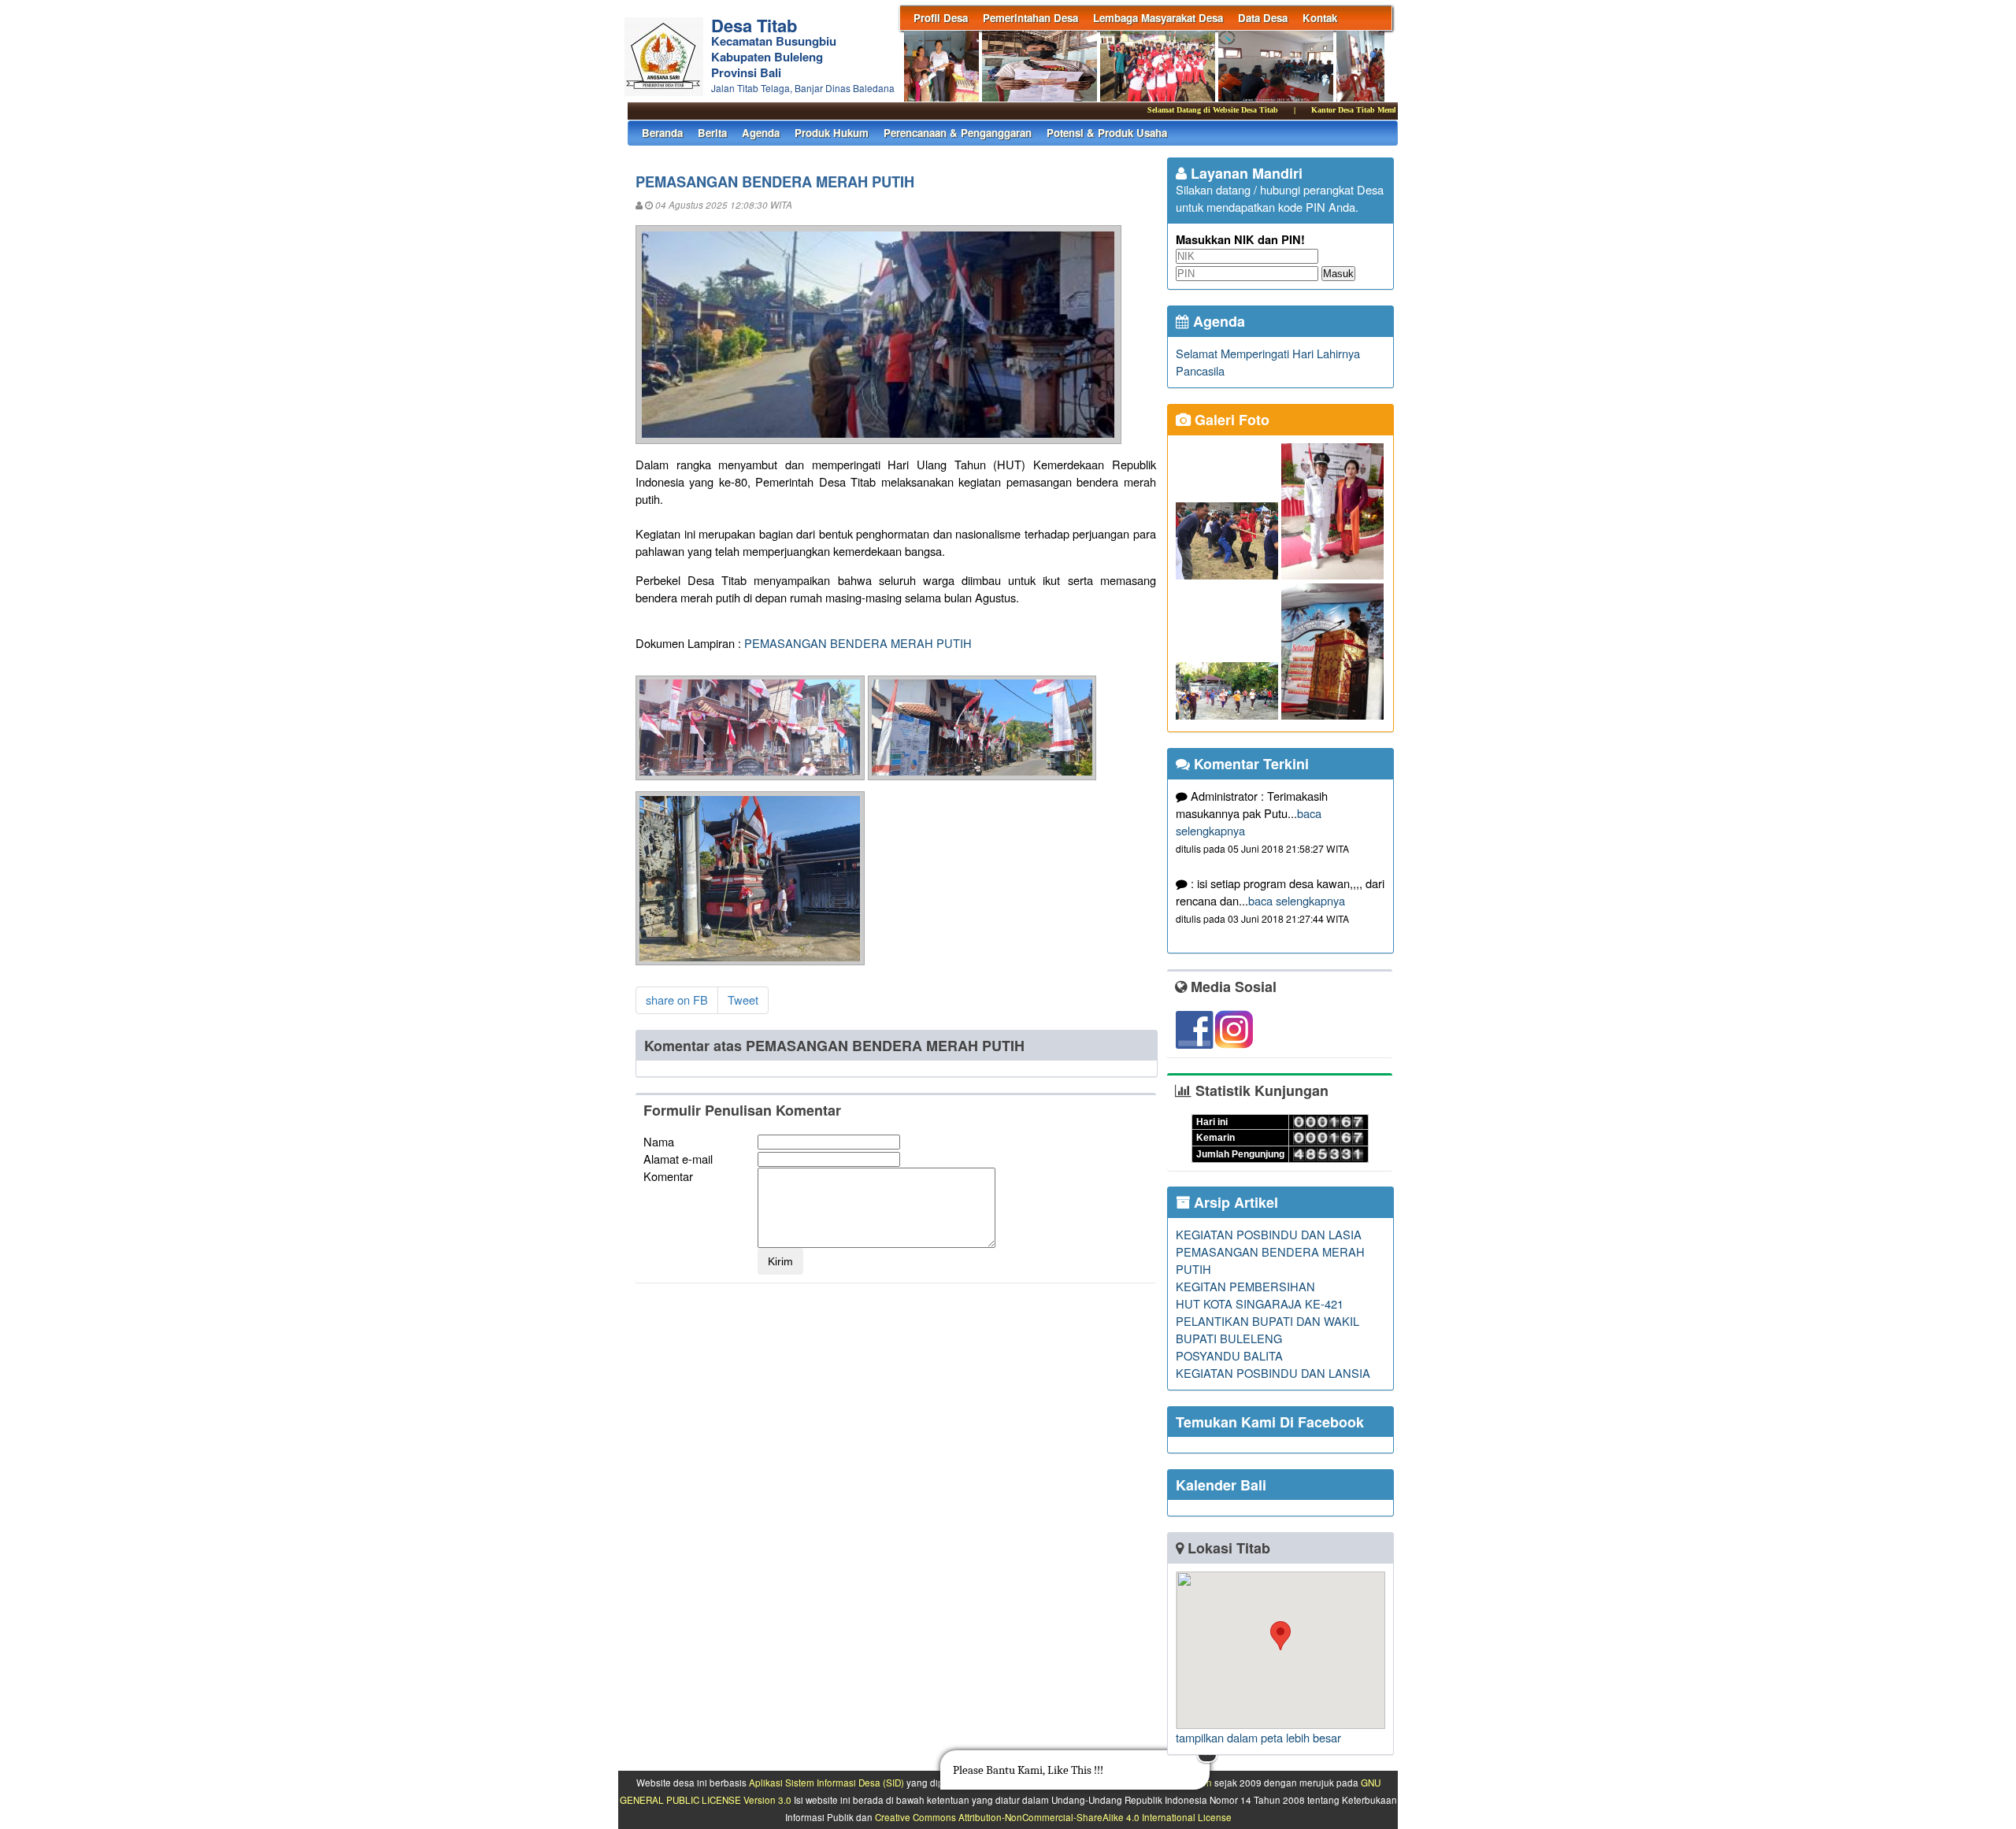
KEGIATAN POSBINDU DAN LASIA (1269, 1234)
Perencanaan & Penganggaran (958, 133)
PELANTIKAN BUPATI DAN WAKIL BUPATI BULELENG (1267, 1329)
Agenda (761, 133)
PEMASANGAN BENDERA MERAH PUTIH (858, 643)
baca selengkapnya (1297, 900)
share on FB (677, 1000)
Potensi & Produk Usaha (1107, 133)
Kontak (1320, 18)
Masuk (1338, 274)
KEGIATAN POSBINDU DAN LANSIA (1273, 1373)
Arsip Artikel (1234, 1202)
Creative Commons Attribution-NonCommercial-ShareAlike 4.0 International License (1053, 1817)
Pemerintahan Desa (1030, 18)
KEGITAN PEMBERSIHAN (1245, 1286)
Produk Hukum (832, 133)
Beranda (662, 133)
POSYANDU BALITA (1229, 1355)
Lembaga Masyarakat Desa (1158, 18)
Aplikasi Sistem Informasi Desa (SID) (826, 1783)
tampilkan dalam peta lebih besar (1258, 1737)
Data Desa (1263, 18)
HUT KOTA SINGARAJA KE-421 (1260, 1303)
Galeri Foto (1230, 420)
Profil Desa (941, 18)
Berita (712, 133)
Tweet (743, 1000)
